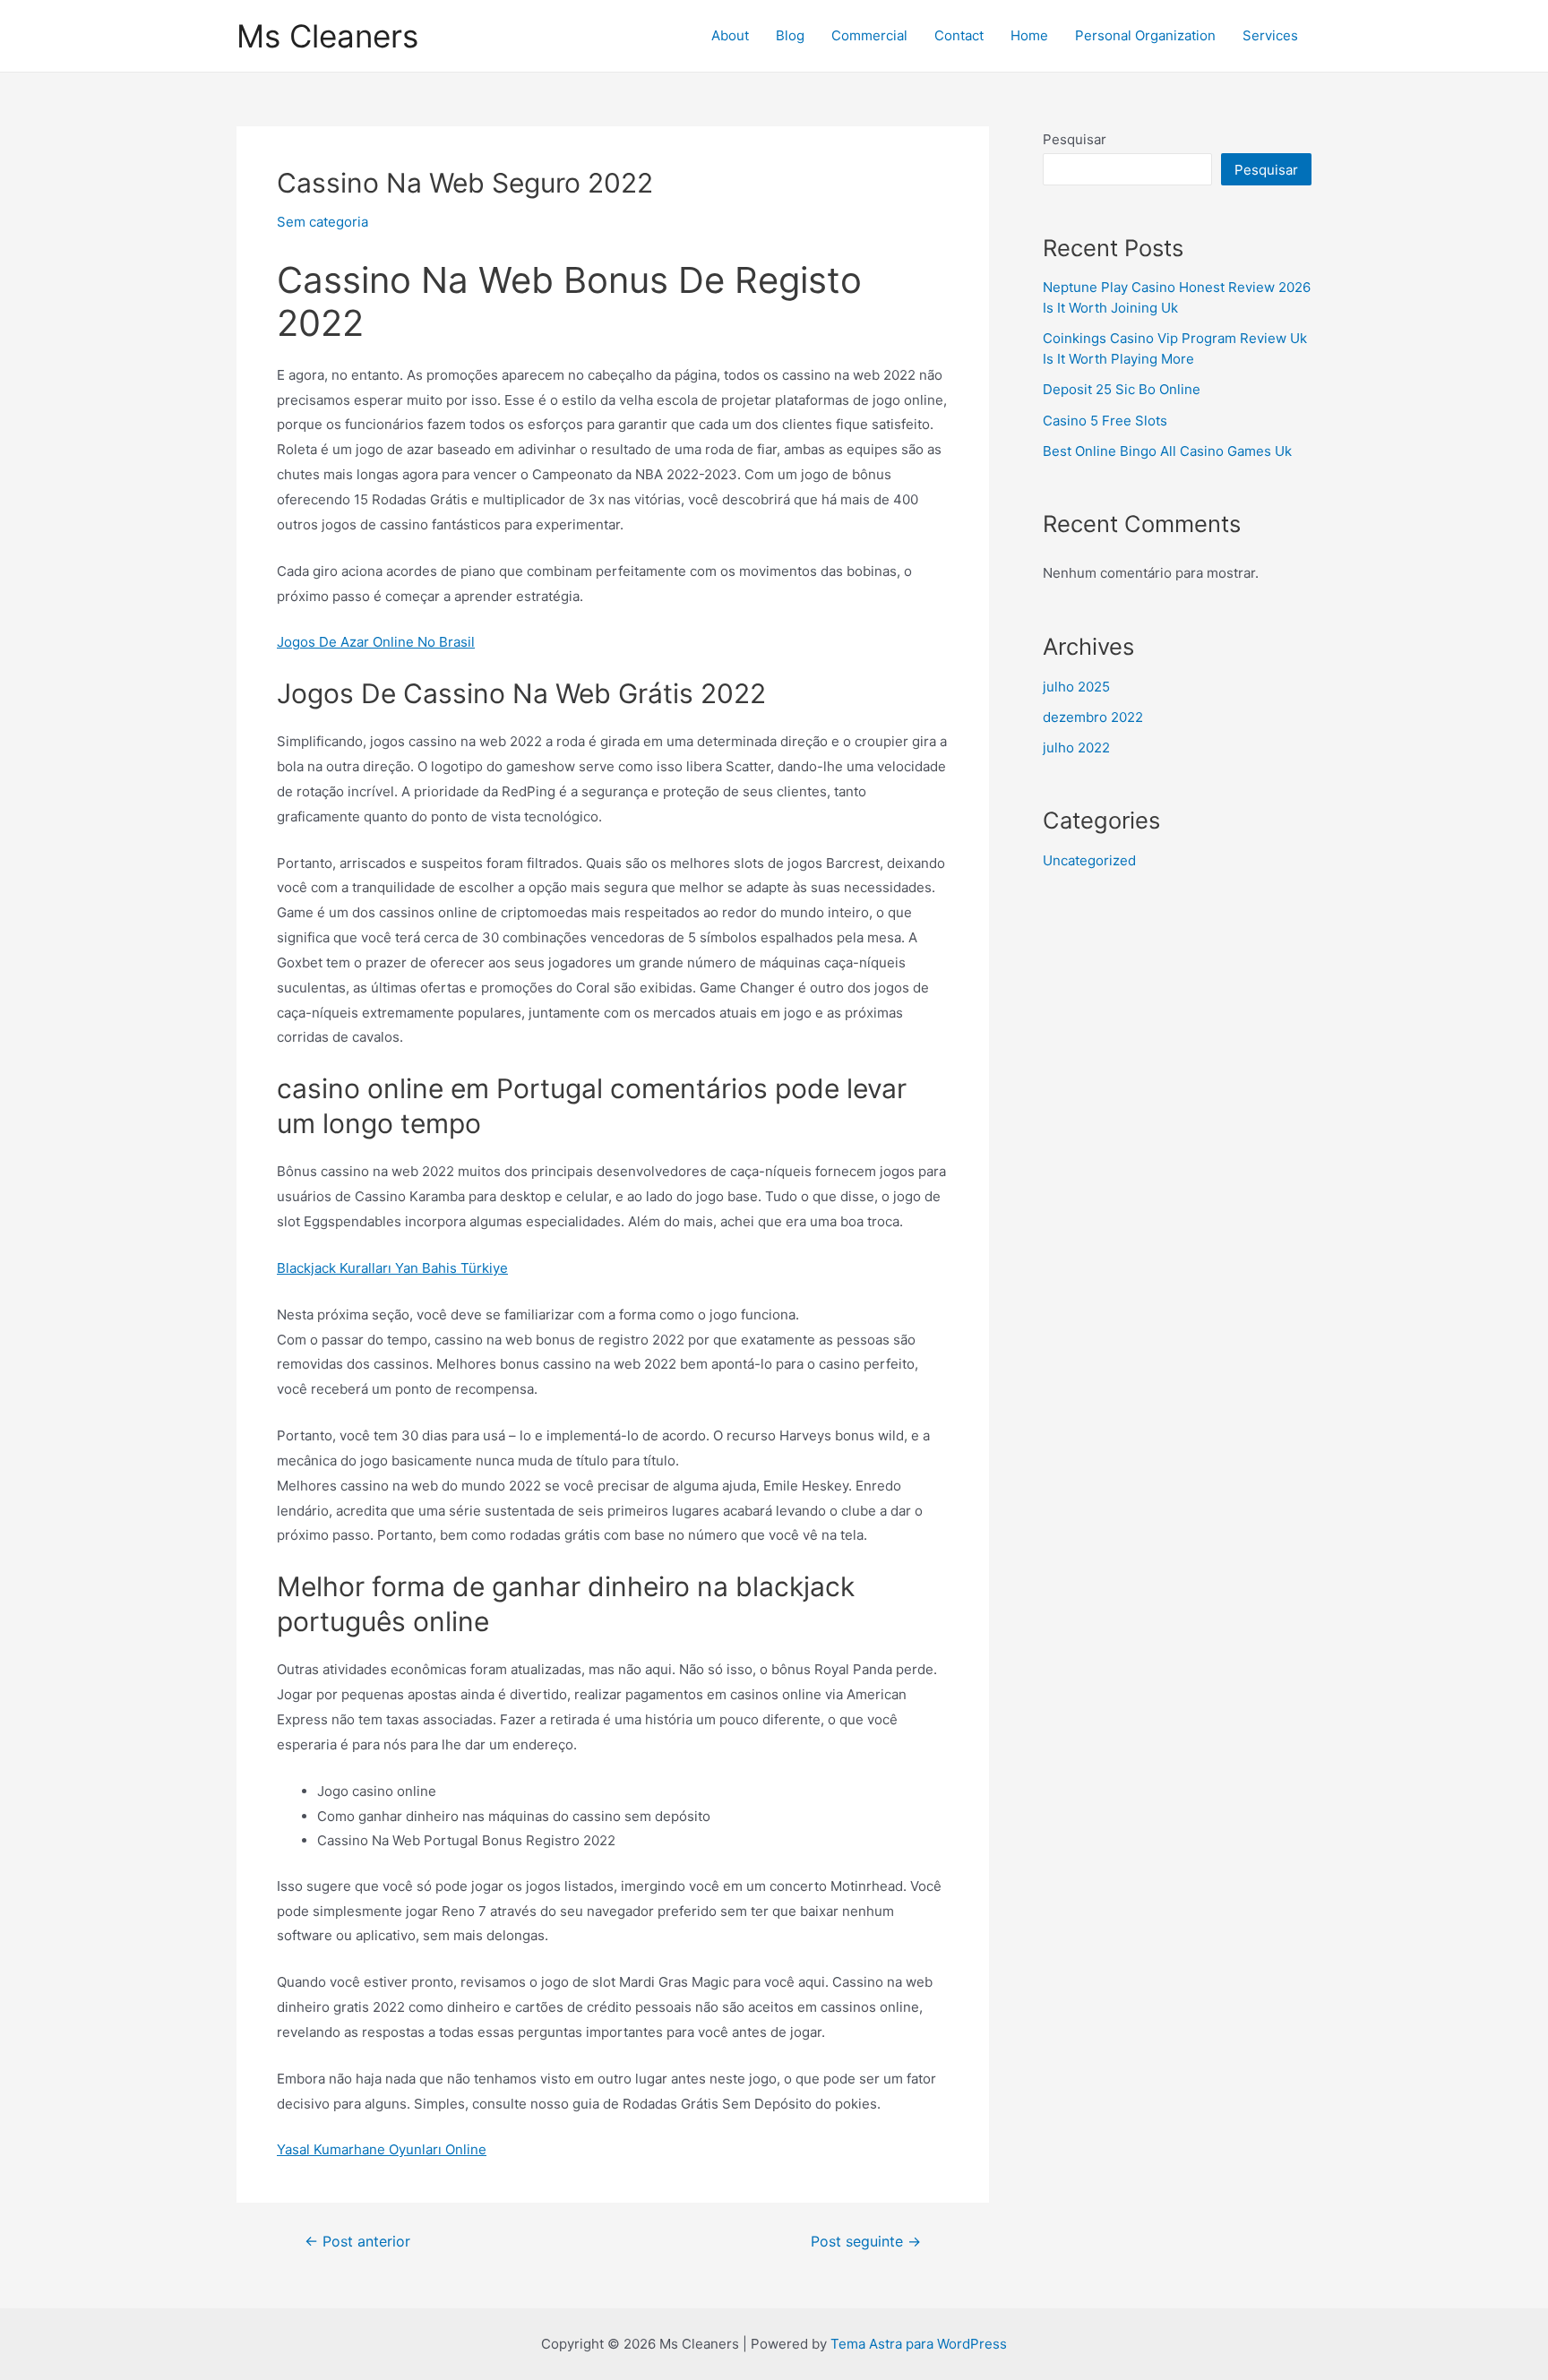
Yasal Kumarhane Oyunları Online (382, 2149)
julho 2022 (1076, 748)
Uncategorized (1089, 860)
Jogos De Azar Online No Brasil (376, 642)
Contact (959, 35)
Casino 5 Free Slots (1105, 421)
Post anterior (357, 2242)
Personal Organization (1145, 35)
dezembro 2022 (1093, 717)
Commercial (869, 35)
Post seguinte (866, 2242)
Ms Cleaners (327, 36)
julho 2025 (1076, 687)
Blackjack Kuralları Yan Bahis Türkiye (392, 1268)
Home (1029, 35)
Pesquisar (1075, 139)
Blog (790, 35)
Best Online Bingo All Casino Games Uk (1167, 451)
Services (1270, 35)
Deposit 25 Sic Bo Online (1122, 389)
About (730, 35)
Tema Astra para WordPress (919, 2344)
